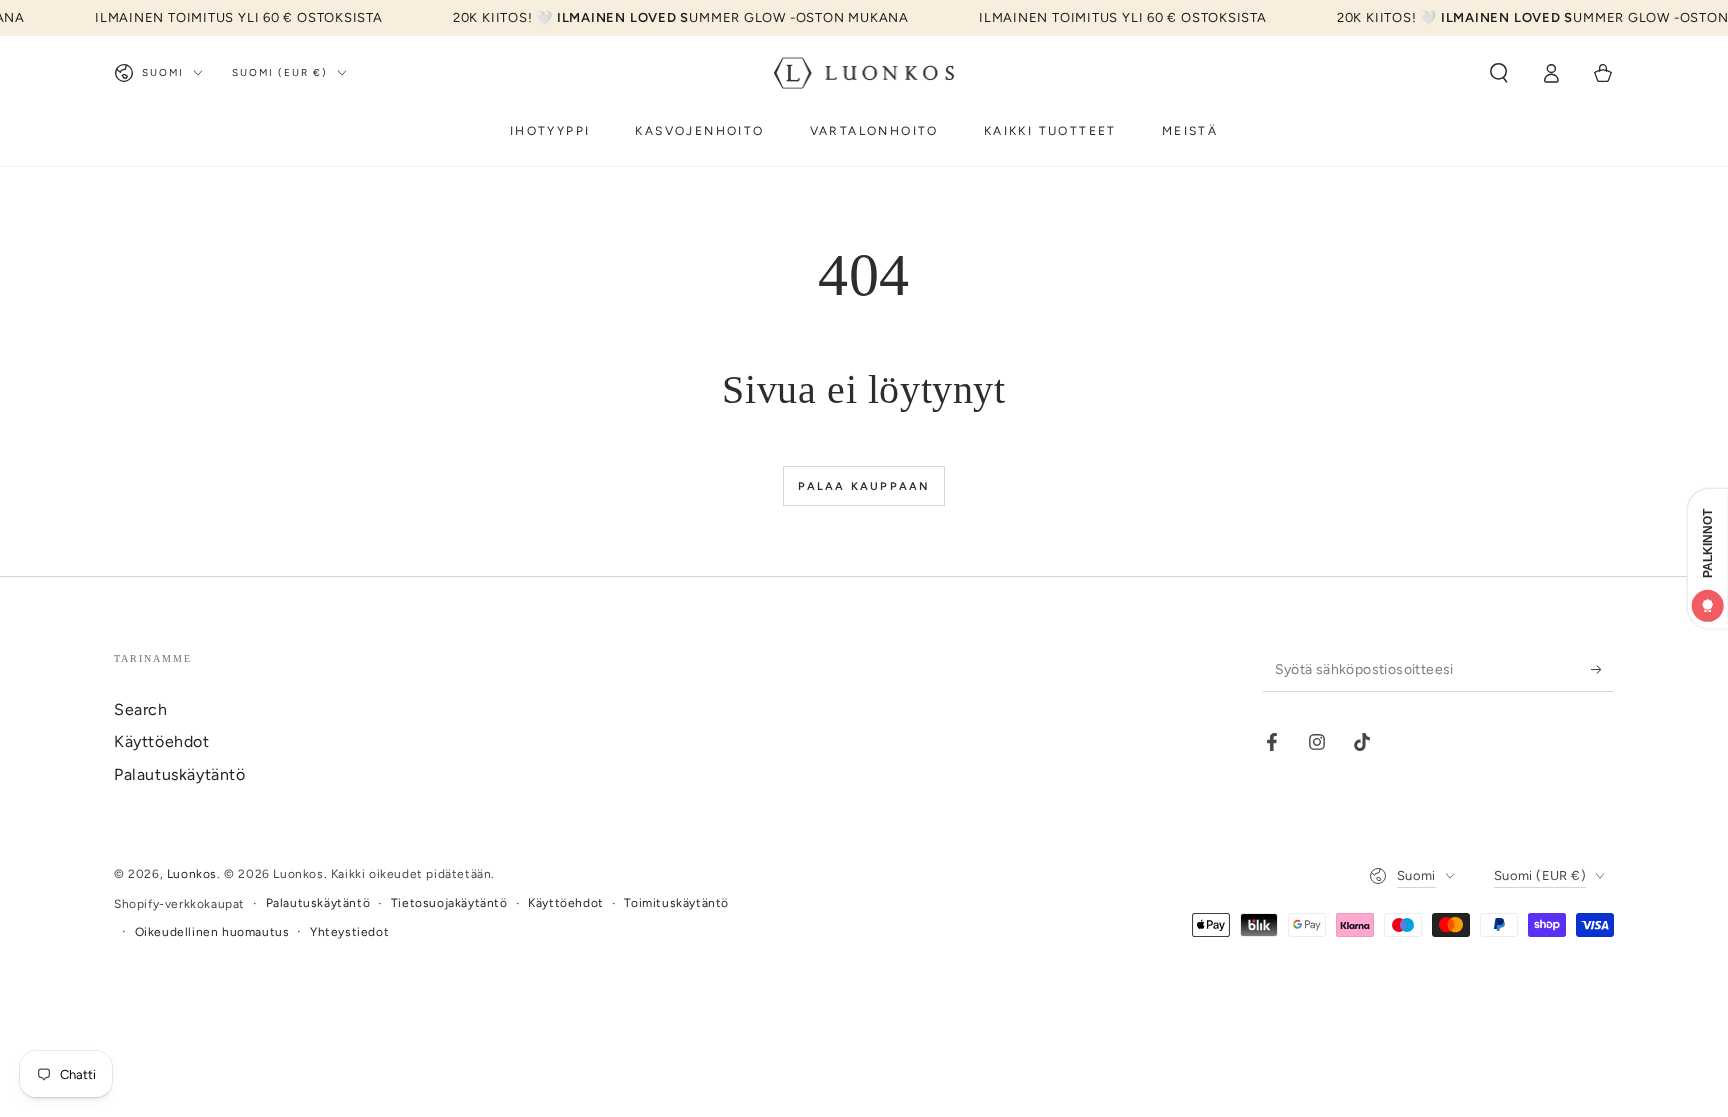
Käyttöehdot (162, 741)
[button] (1499, 73)
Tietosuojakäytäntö (449, 903)
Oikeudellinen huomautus (212, 932)
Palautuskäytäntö (180, 774)
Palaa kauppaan (864, 486)
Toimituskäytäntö (676, 903)
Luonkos (192, 874)
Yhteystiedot (349, 932)
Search (141, 709)
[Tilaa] (1602, 669)
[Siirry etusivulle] (864, 73)
